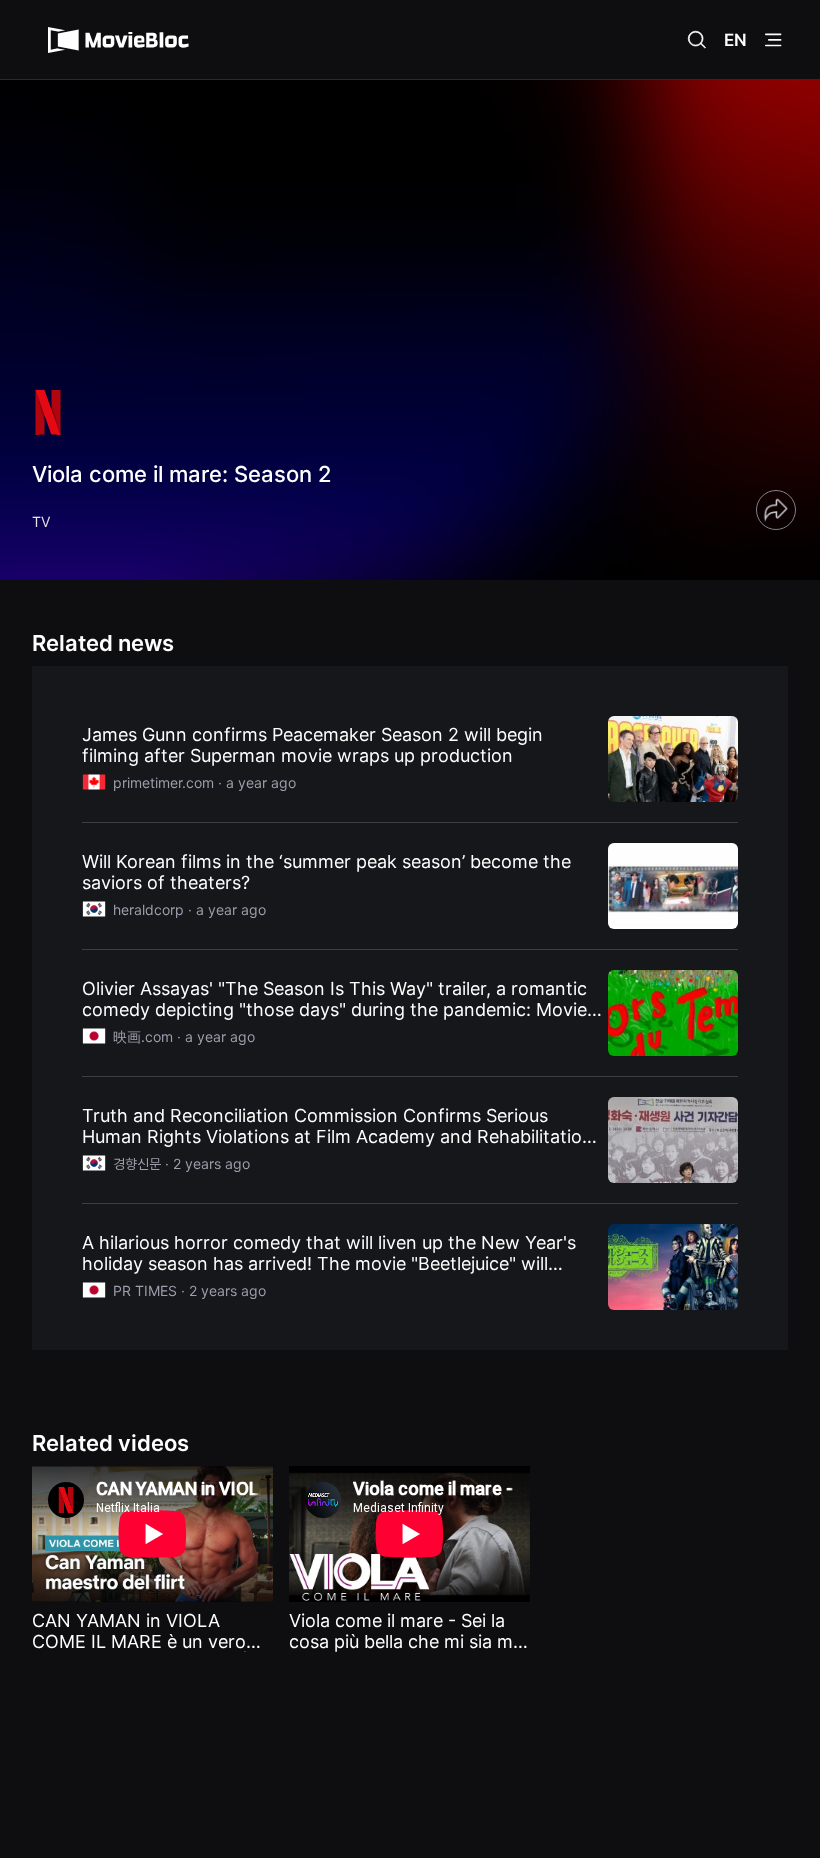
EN (735, 40)
